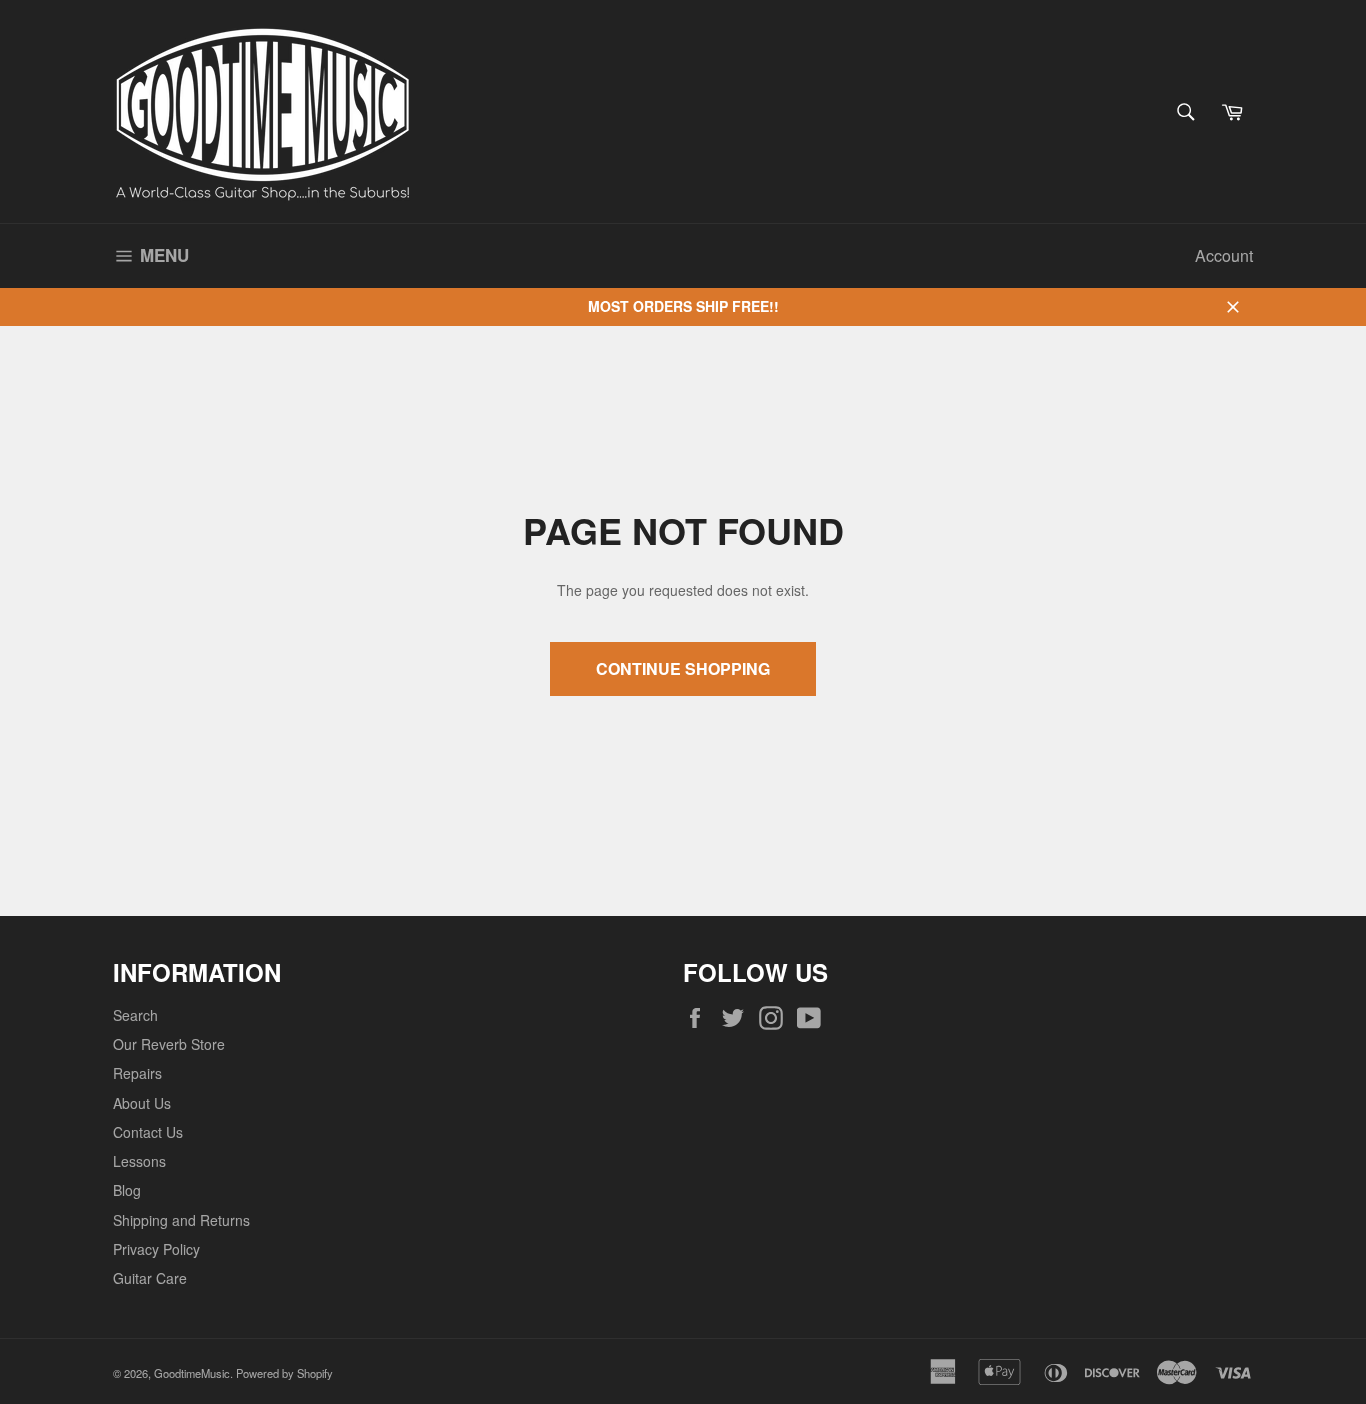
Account (1224, 255)
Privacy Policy (156, 1249)
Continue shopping (683, 668)
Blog (127, 1190)
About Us (142, 1103)
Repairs (137, 1073)
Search (135, 1015)
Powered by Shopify (284, 1373)
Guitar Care (150, 1278)
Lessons (139, 1161)
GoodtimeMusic (192, 1373)
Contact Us (148, 1132)
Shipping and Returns (181, 1220)
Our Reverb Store (169, 1044)
